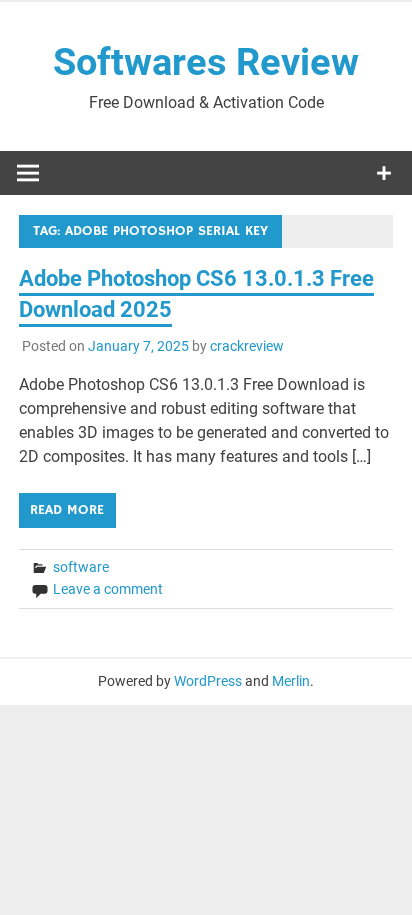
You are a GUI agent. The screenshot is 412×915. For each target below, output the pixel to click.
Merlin (291, 681)
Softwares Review (206, 62)
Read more (67, 510)
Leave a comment (108, 589)
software (81, 567)
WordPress (208, 681)
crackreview (247, 346)
